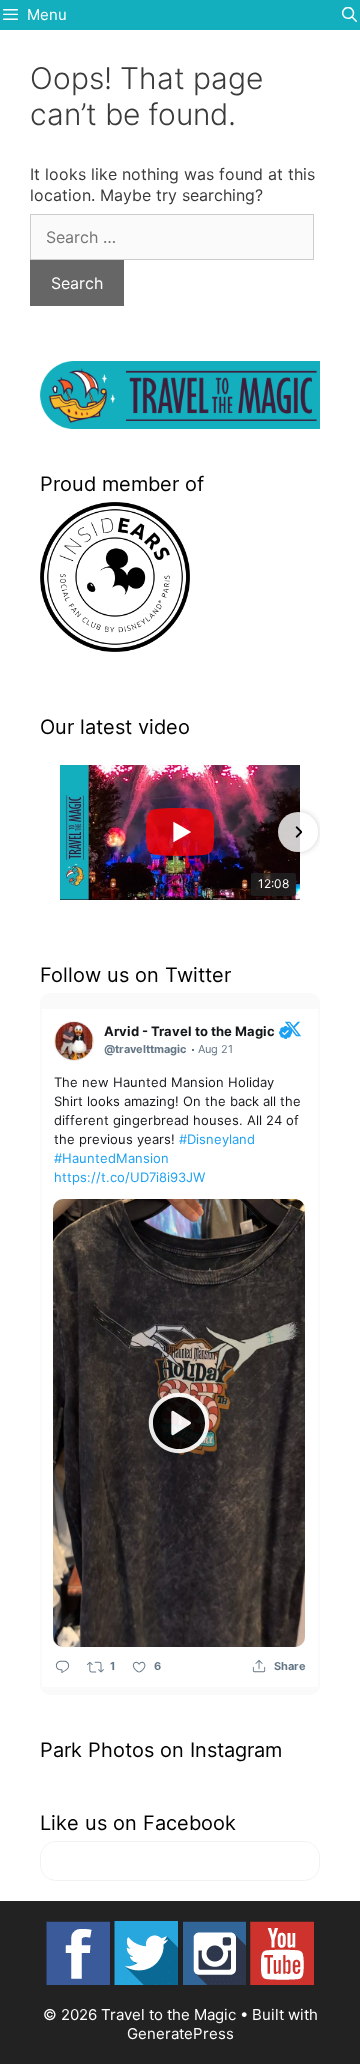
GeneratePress (180, 2033)
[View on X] (293, 1028)
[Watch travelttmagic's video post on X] (179, 1423)
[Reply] (62, 1666)
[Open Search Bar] (349, 15)
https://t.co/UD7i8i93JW (129, 1177)
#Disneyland (217, 1139)
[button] (62, 832)
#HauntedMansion (111, 1158)
